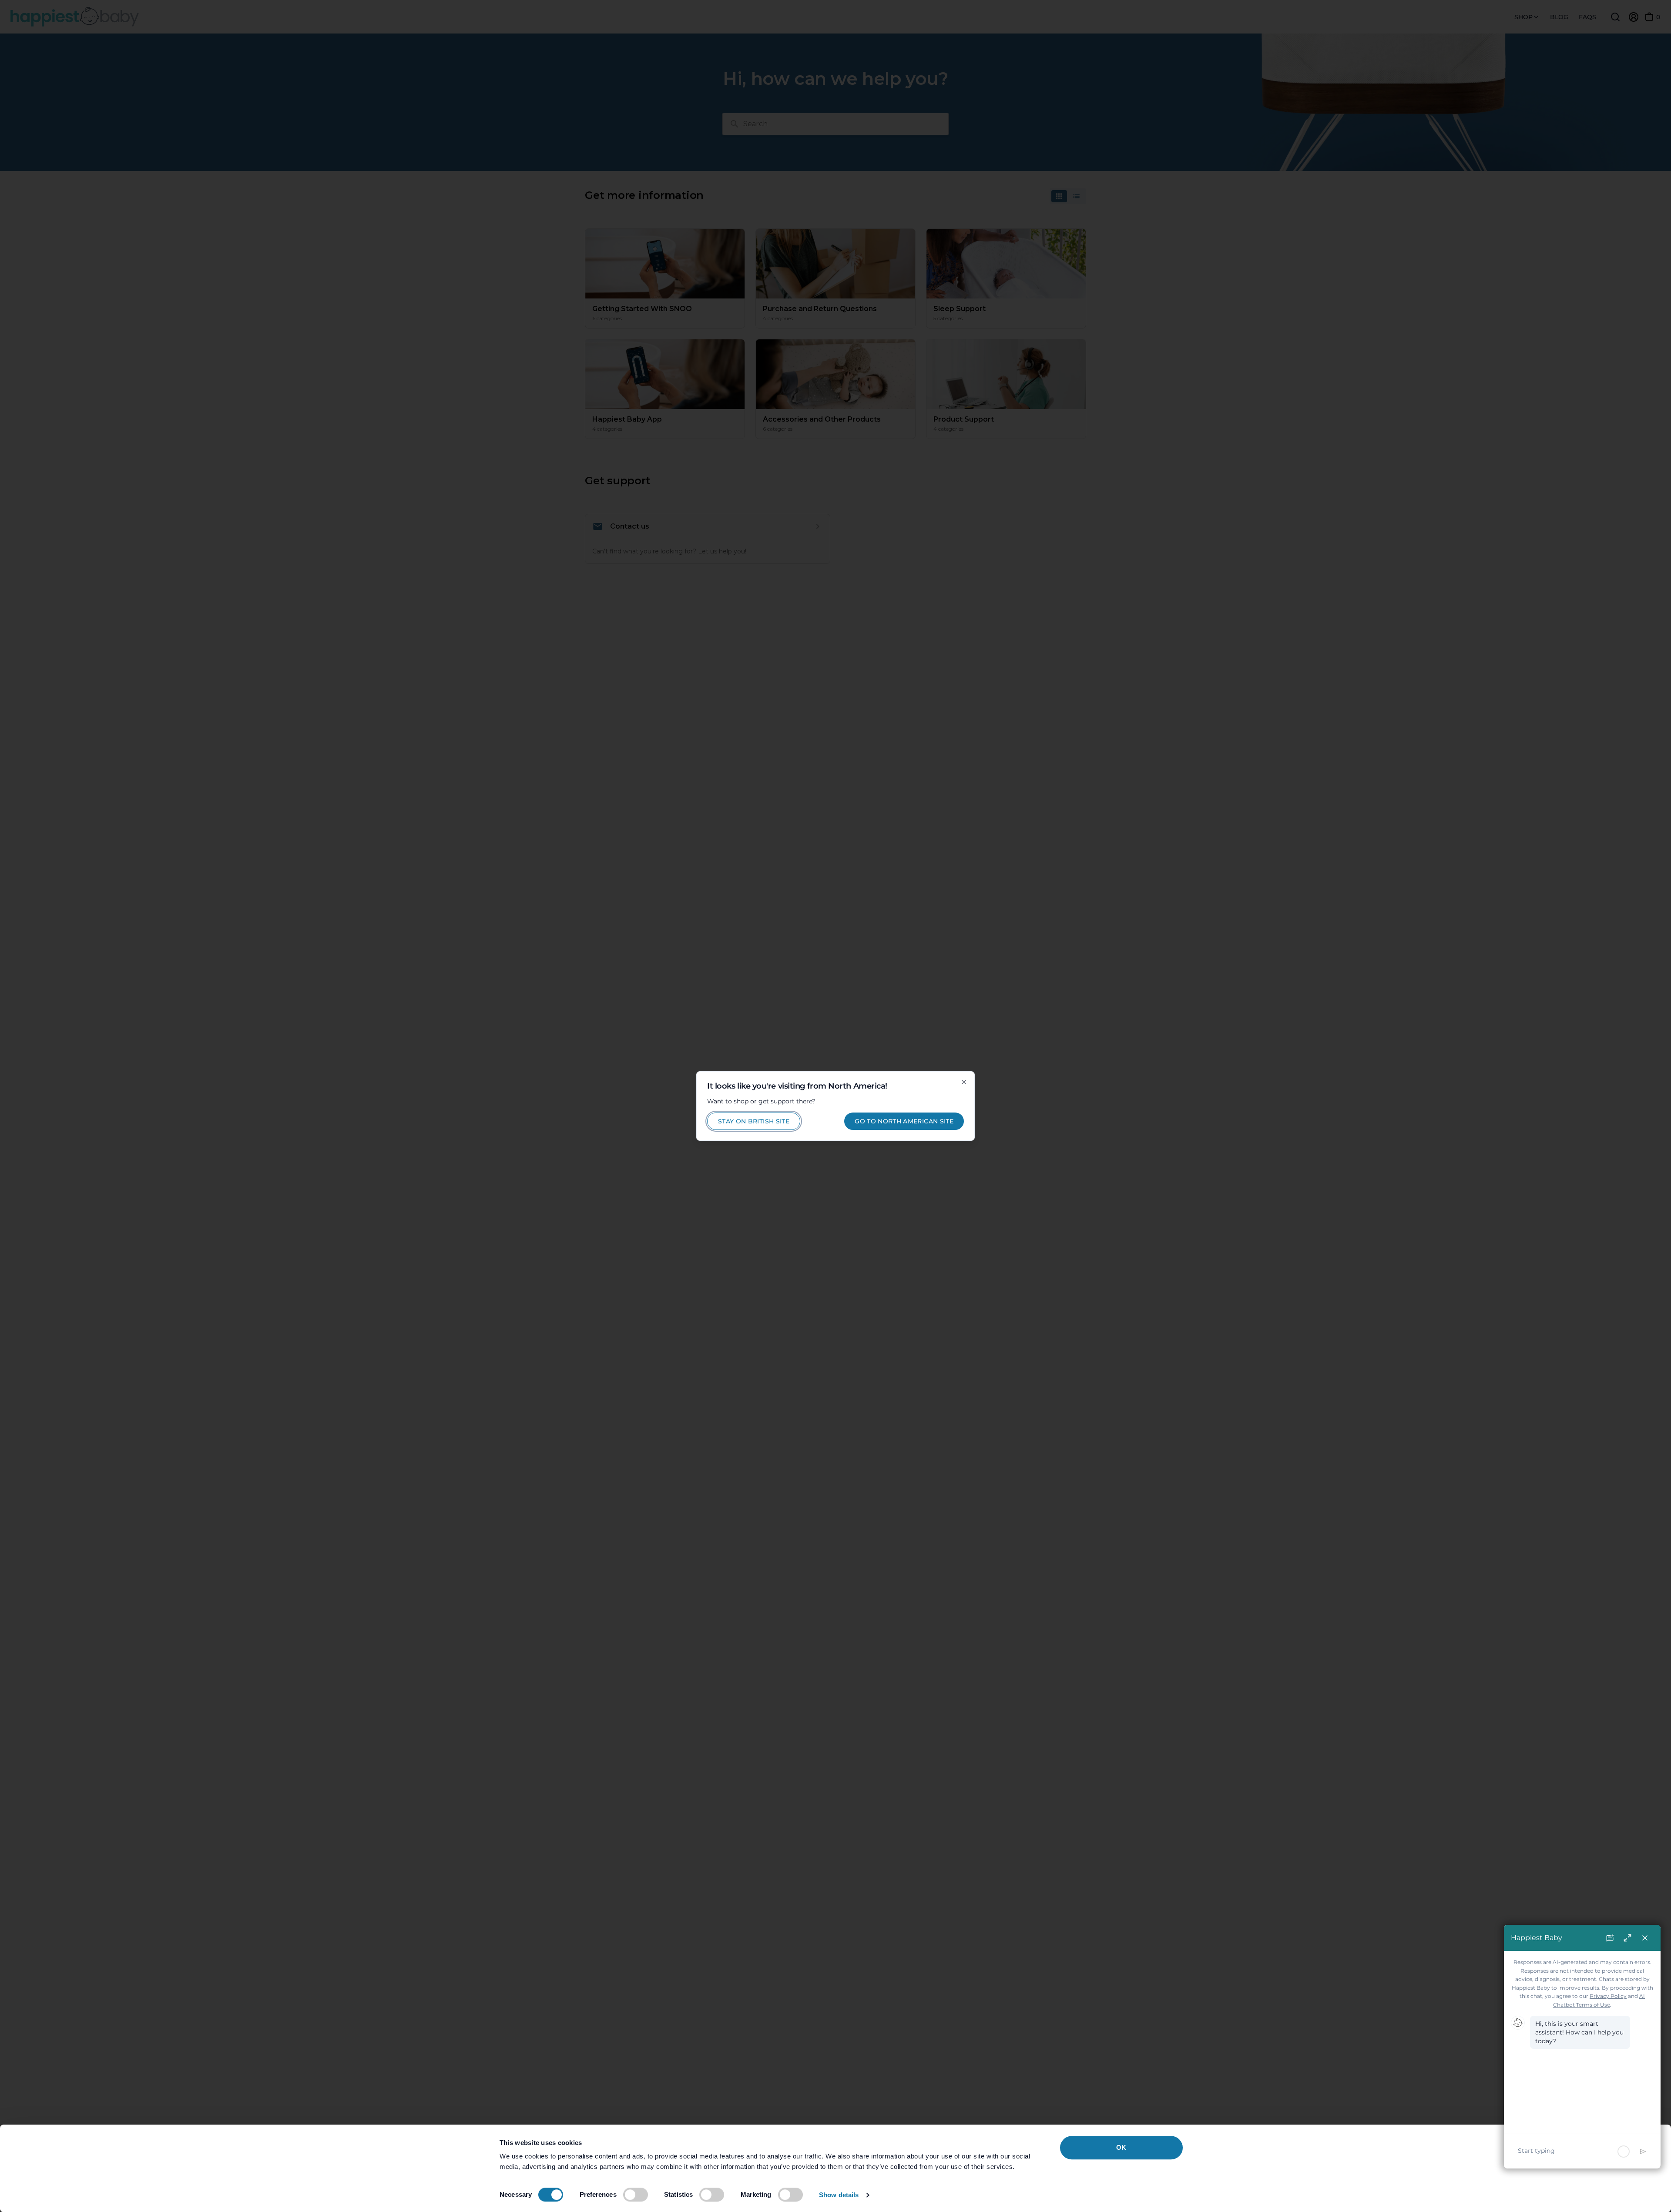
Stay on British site (754, 1121)
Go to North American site (904, 1121)
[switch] (636, 2195)
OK (1121, 2147)
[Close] (964, 1082)
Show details (839, 2195)
